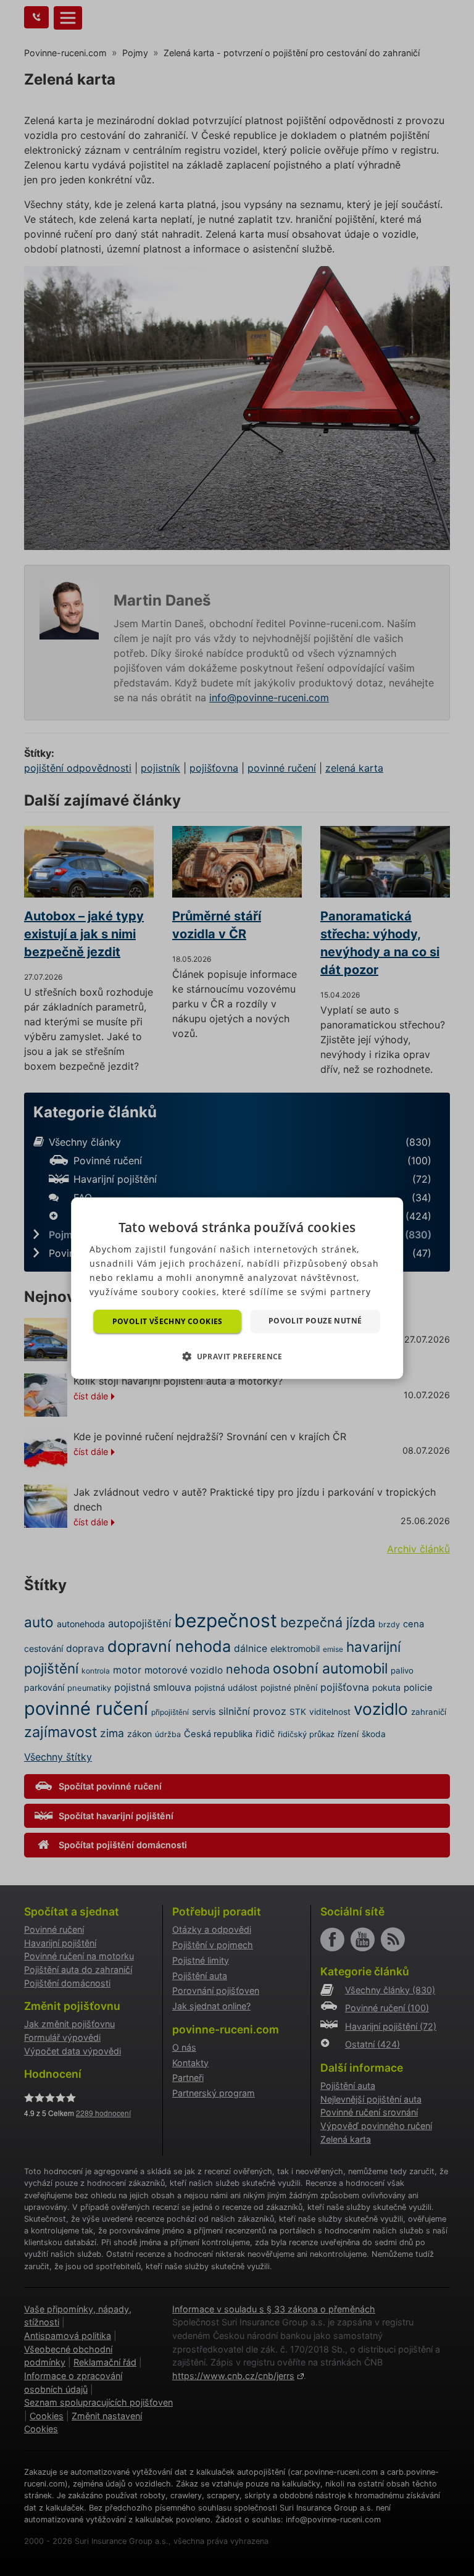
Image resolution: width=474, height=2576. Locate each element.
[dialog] (237, 1288)
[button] (237, 1356)
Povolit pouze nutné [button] (315, 1320)
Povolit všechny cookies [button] (168, 1321)
